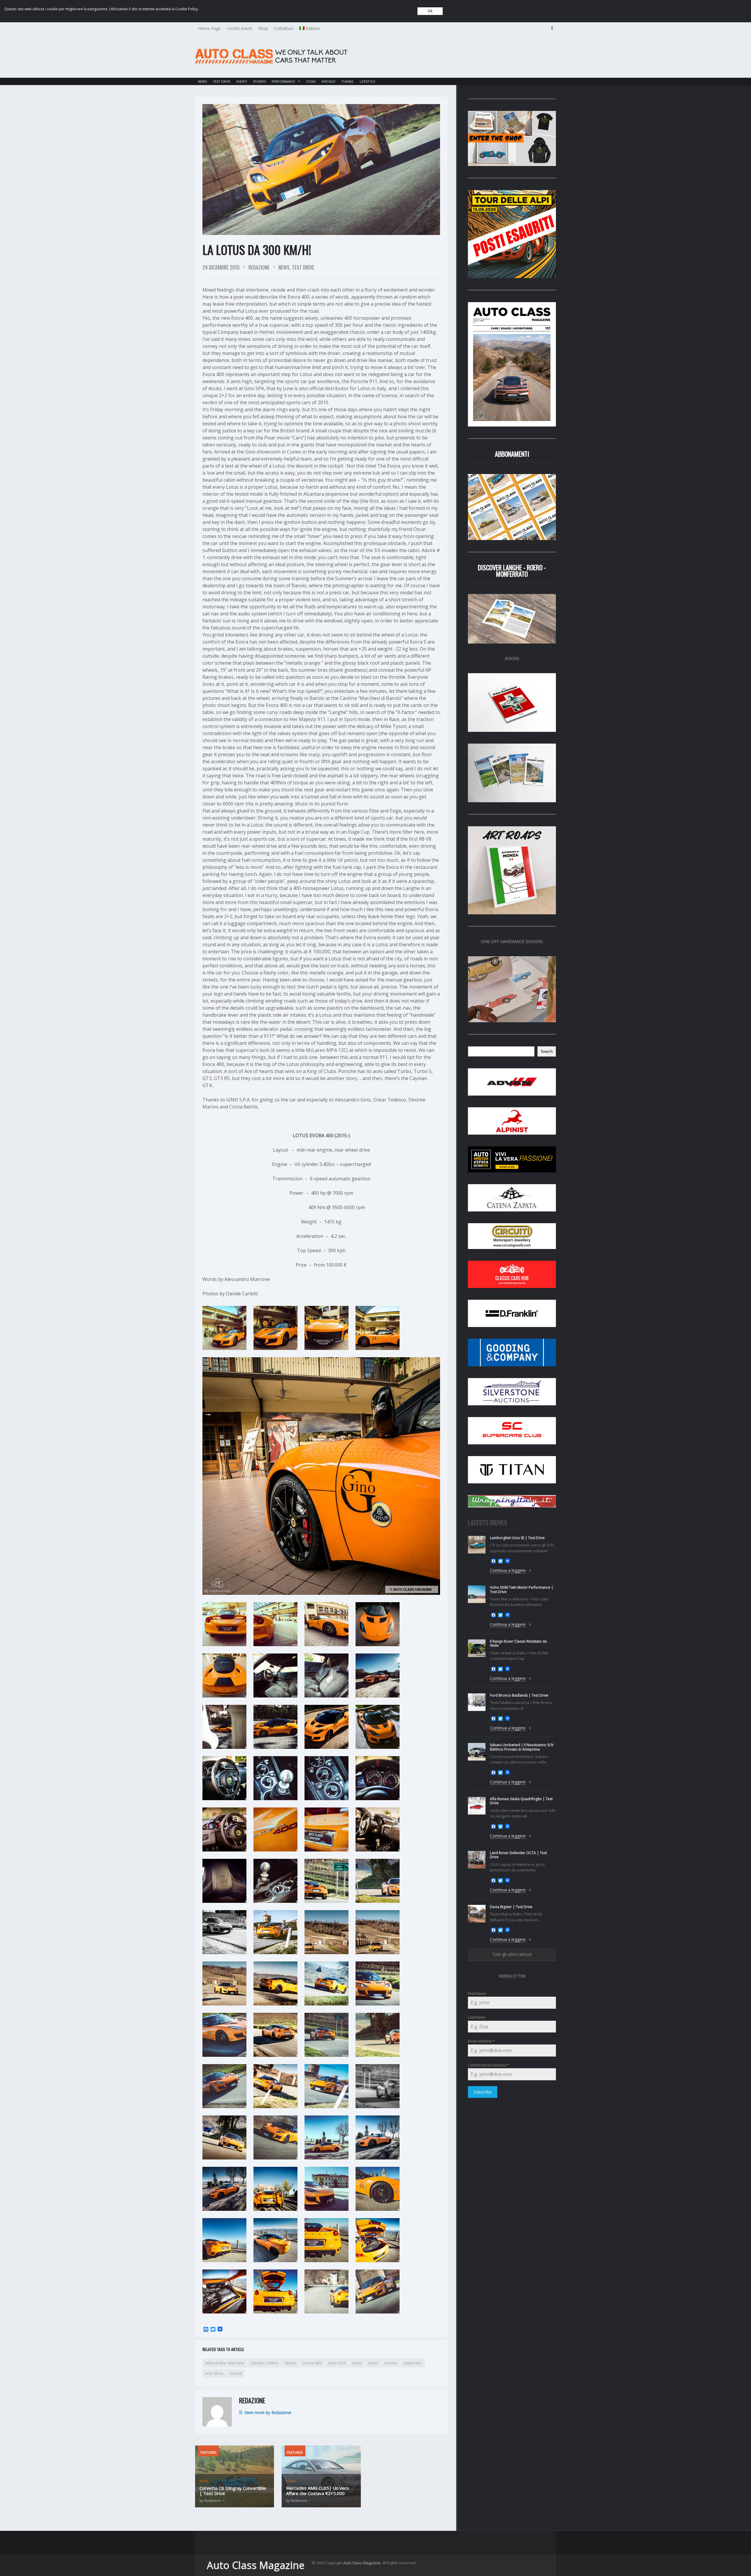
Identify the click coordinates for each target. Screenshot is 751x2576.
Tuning (347, 81)
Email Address (481, 2041)
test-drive (214, 2373)
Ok (430, 11)
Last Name (477, 2017)
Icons (311, 81)
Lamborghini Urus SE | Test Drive (517, 1538)
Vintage (328, 81)
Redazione (259, 267)
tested (236, 2373)
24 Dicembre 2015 (221, 267)
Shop (263, 28)
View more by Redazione (268, 2412)
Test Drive (221, 81)
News (202, 81)
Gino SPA (337, 2363)
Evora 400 (312, 2363)
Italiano (313, 28)
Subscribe (483, 2092)
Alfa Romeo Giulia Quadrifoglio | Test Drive (521, 1801)
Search (547, 1051)
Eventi (242, 81)
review (391, 2363)
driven (291, 2363)
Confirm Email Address (488, 2065)
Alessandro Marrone (225, 2363)
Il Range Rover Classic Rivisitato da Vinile (518, 1643)
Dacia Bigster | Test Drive (511, 1907)
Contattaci (284, 28)
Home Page (209, 28)
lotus (357, 2363)
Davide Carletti (264, 2363)
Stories (259, 81)
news (373, 2363)
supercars (413, 2363)
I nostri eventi (239, 28)
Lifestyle (367, 81)
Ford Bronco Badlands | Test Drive (519, 1695)
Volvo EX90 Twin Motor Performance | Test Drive (522, 1589)
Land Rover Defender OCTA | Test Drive (518, 1855)
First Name (477, 1994)
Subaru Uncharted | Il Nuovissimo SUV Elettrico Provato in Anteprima (522, 1747)
